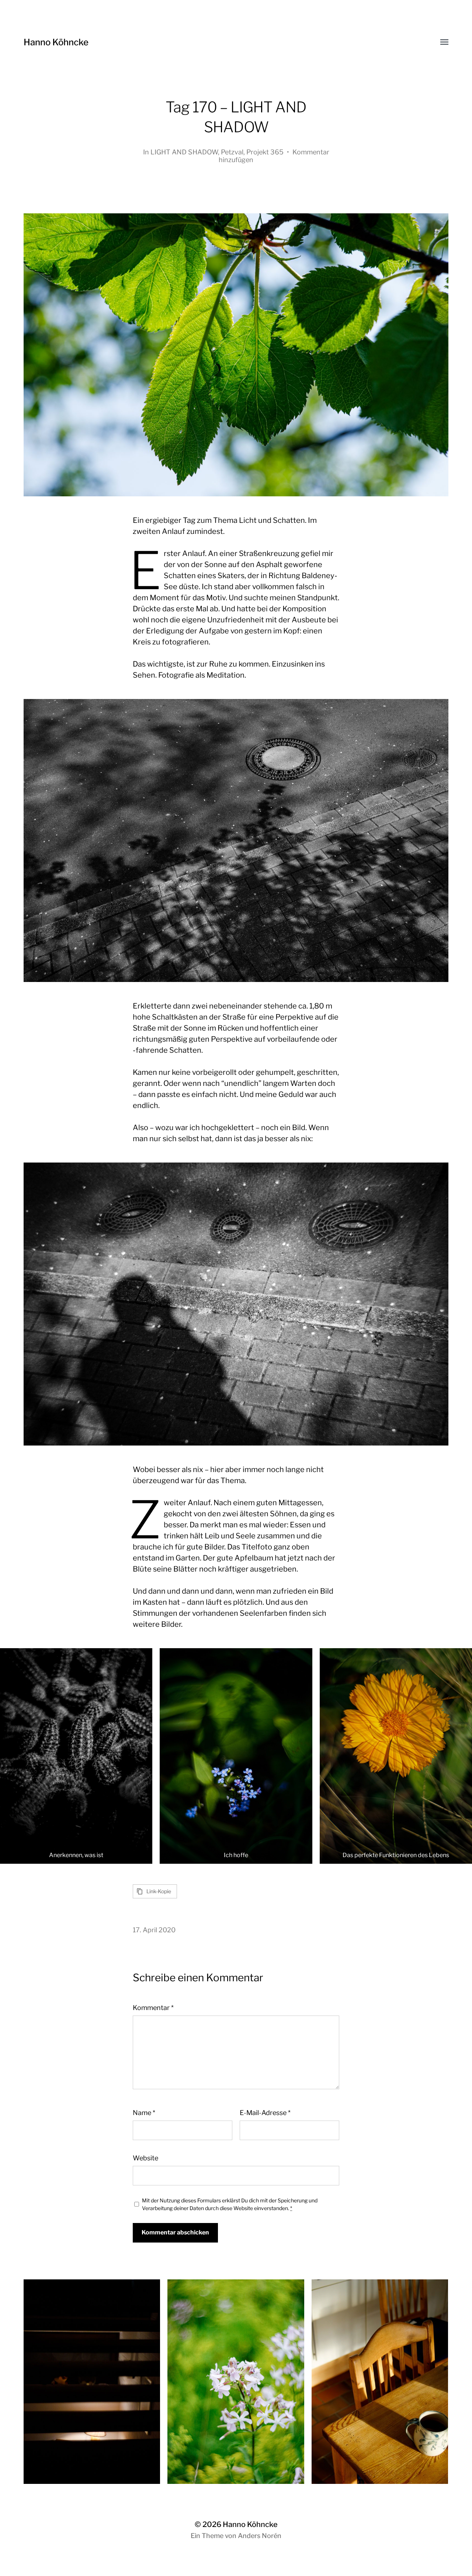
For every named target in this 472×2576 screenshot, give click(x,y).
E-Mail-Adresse (265, 2113)
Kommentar (153, 2008)
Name (144, 2113)
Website (145, 2158)
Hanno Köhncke (56, 42)
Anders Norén (260, 2536)
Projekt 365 (265, 152)
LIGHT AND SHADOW (184, 152)
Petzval (232, 152)
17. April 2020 (154, 1930)
